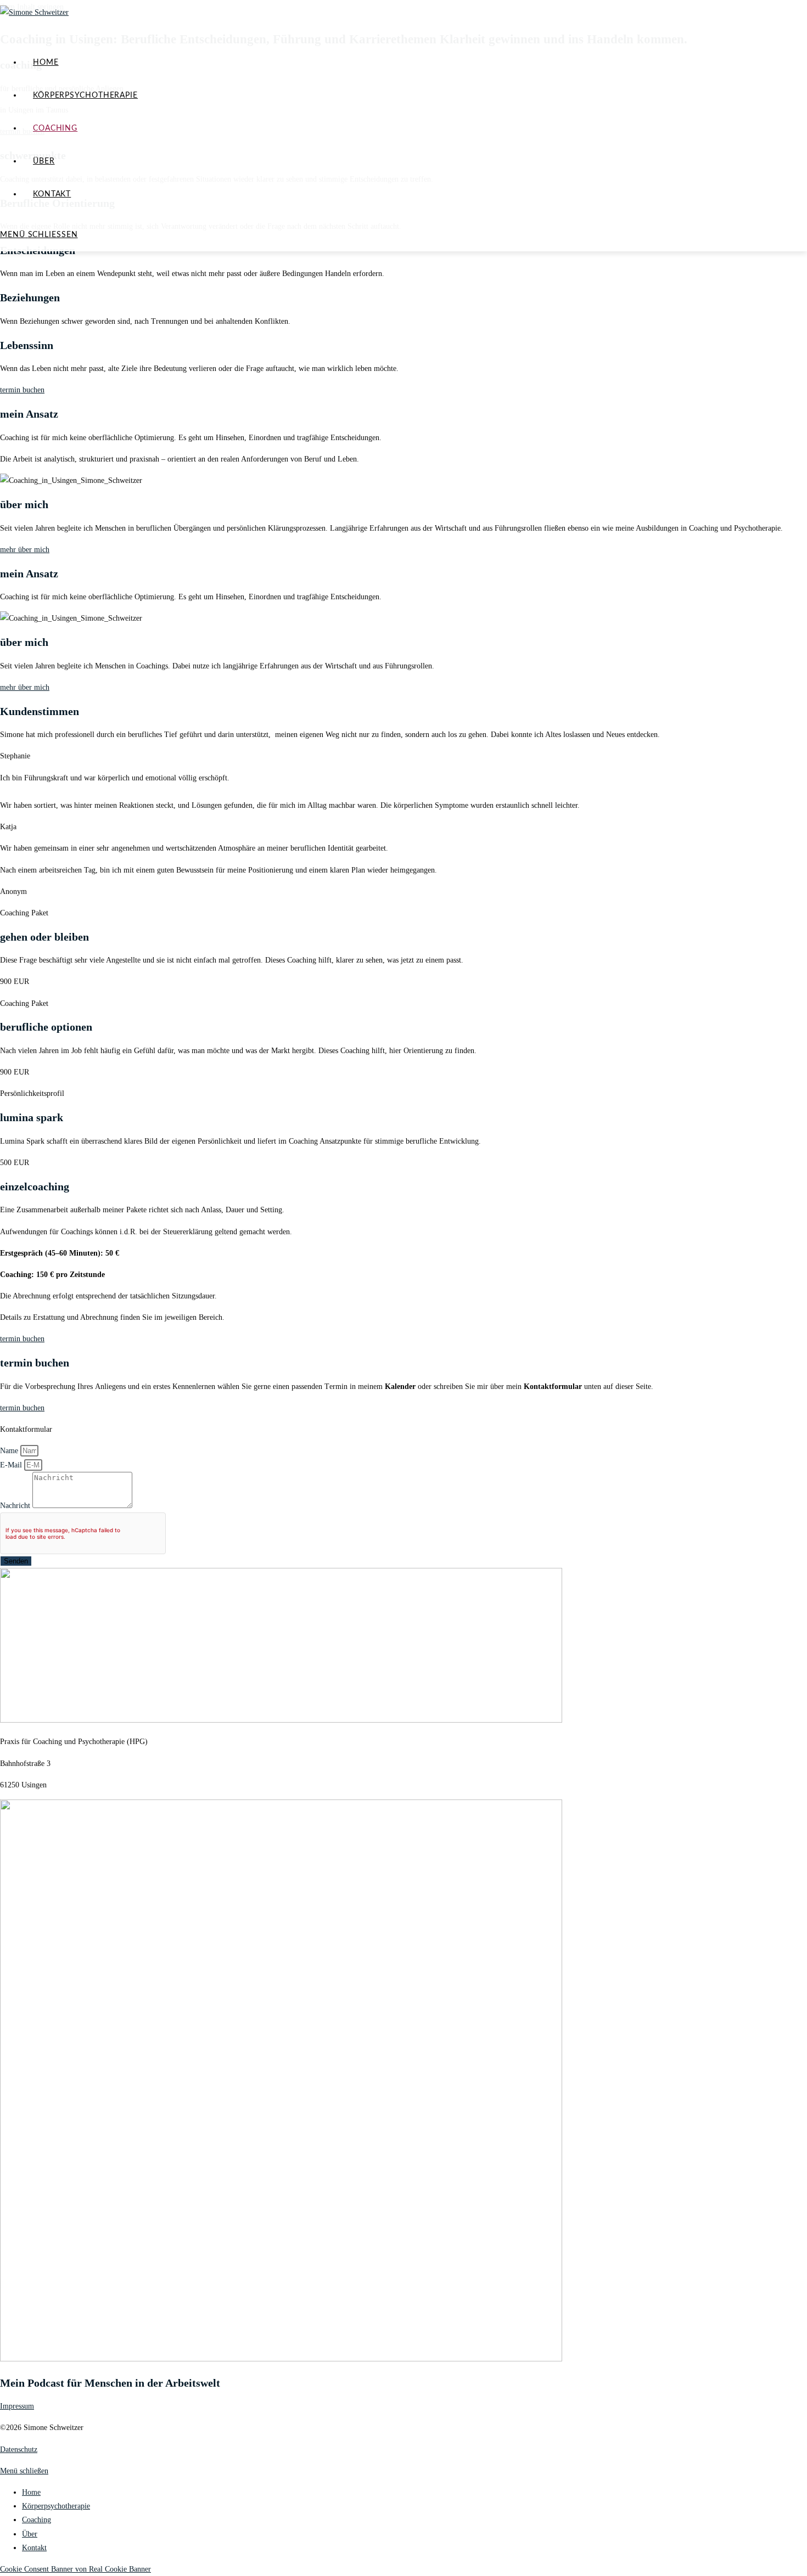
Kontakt (34, 2548)
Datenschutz (19, 2450)
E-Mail (12, 1465)
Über (30, 2534)
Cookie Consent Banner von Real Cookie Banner (75, 2569)
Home (31, 2492)
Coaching (37, 2520)
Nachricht (16, 1506)
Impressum (17, 2406)
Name (10, 1451)
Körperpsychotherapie (56, 2506)
